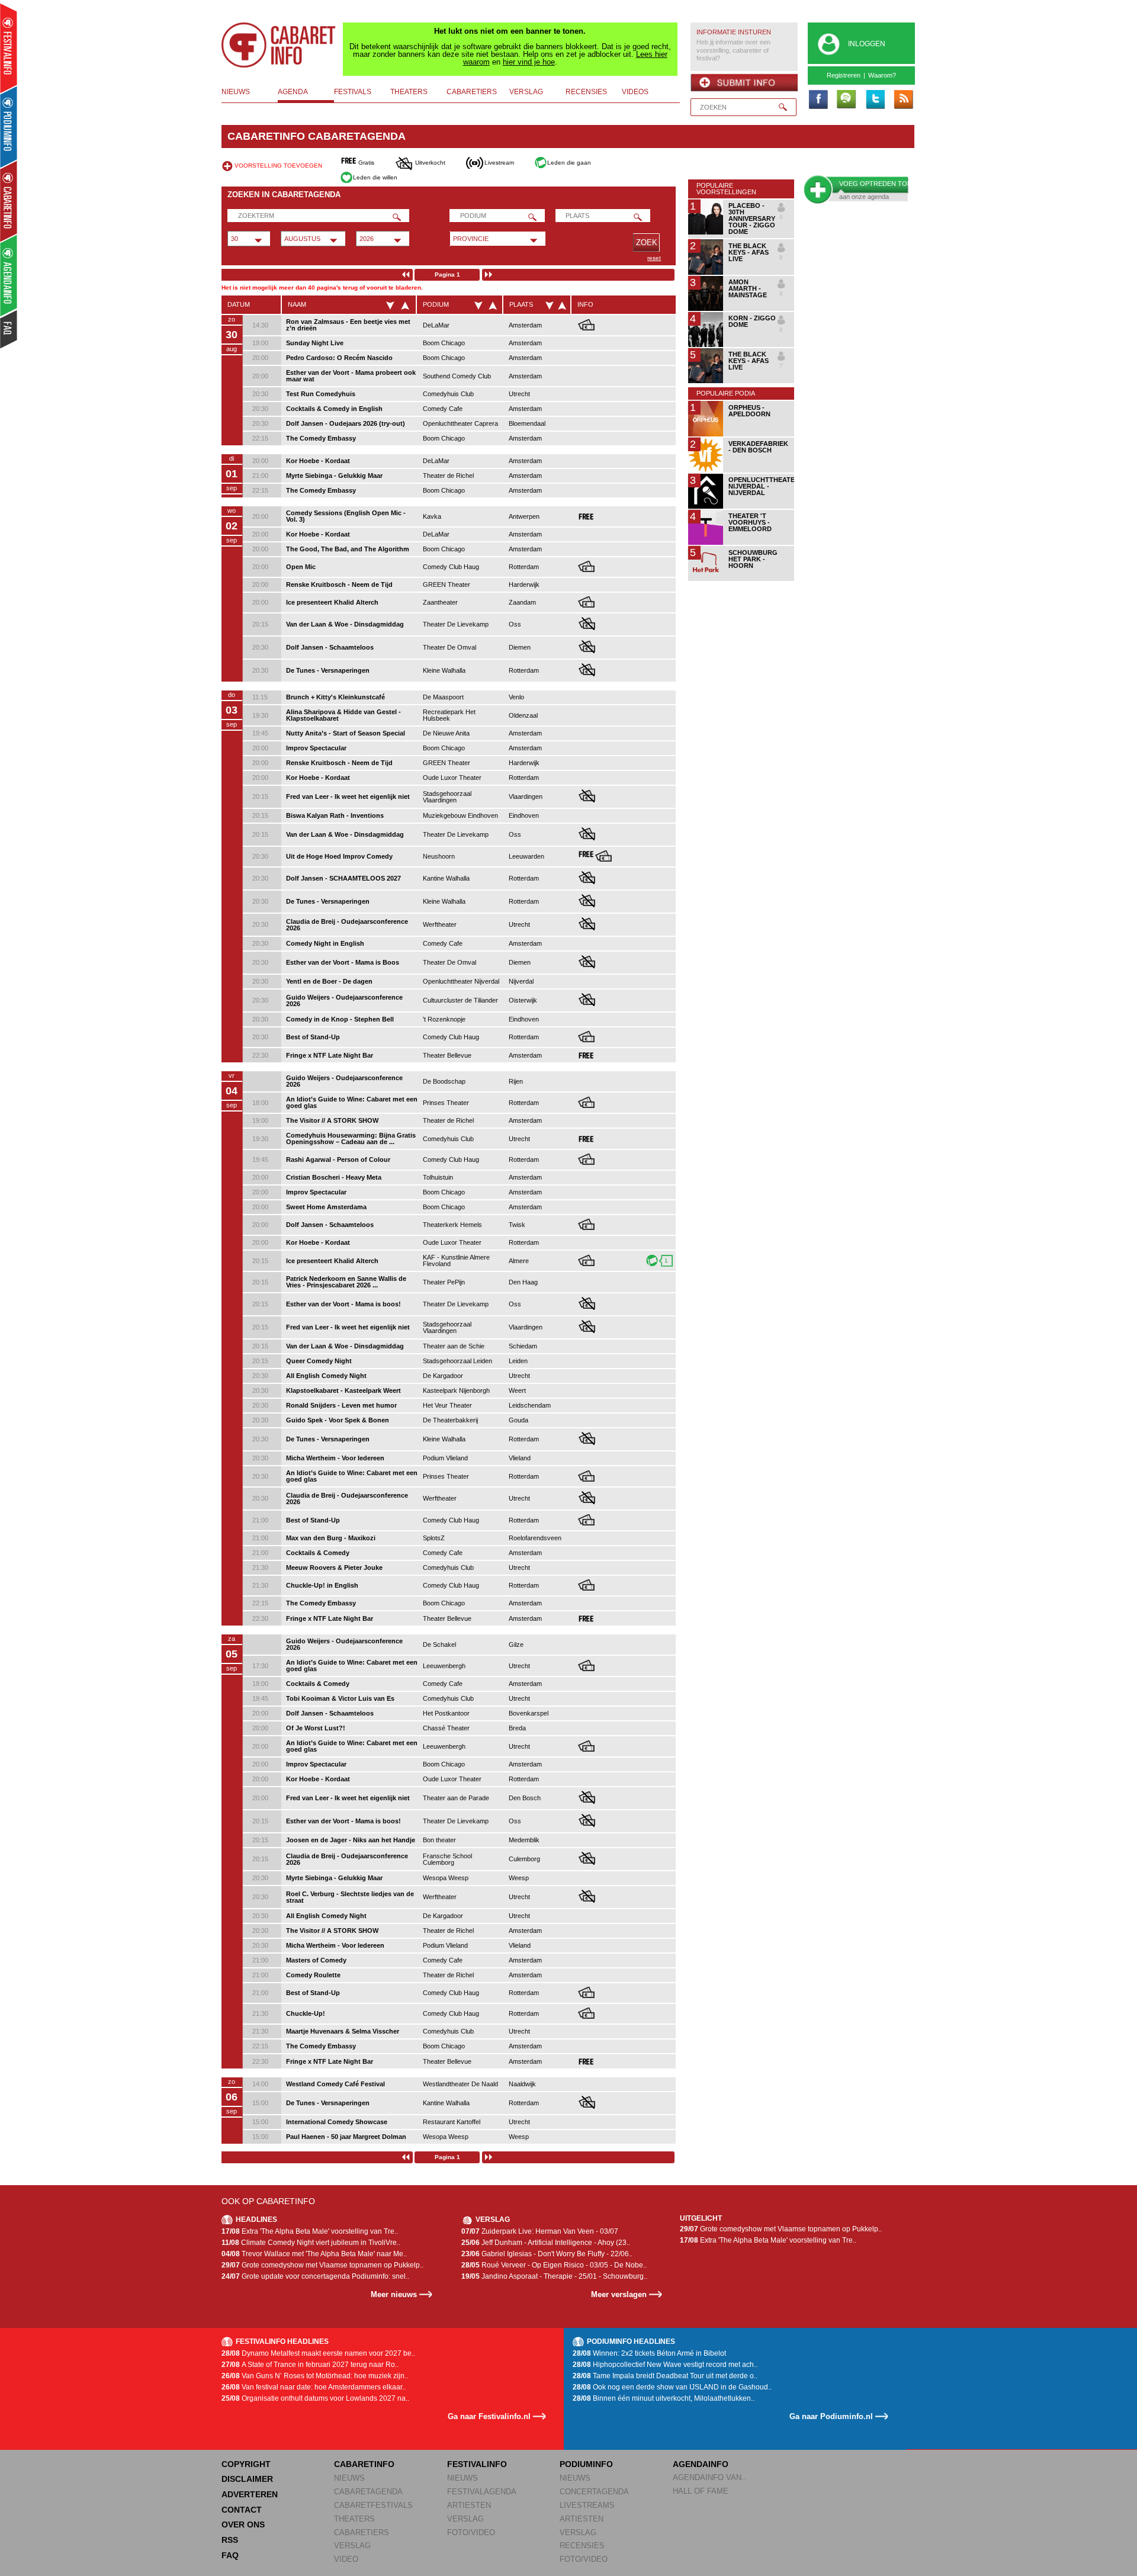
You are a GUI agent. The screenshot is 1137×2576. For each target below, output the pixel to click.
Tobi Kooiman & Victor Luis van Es (340, 1698)
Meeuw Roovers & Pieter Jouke (334, 1568)
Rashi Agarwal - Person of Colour (338, 1159)
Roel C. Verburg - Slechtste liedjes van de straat (350, 1897)
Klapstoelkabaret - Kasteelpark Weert (343, 1390)
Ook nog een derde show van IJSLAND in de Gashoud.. (672, 2387)
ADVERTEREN (250, 2494)
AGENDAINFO (701, 2464)
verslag (526, 92)
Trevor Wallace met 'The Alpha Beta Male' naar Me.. (314, 2254)
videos (635, 92)
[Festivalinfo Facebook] (818, 100)
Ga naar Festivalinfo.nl (489, 2416)
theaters (409, 92)
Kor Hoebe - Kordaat (318, 461)
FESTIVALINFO (477, 2464)
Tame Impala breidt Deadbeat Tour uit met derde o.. (665, 2376)
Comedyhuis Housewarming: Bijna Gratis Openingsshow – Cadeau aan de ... (351, 1138)
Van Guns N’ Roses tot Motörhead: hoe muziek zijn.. (315, 2376)
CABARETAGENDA (368, 2492)
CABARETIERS (362, 2532)
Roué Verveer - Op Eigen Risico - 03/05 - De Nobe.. (554, 2265)
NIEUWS (349, 2478)
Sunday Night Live (315, 343)
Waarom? (882, 75)
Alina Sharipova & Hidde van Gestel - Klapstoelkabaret (343, 715)
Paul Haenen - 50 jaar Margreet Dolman (346, 2137)
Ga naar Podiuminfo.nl (831, 2416)
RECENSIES (582, 2546)
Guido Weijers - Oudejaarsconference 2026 (344, 1000)
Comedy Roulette (313, 1975)
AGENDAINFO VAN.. (709, 2477)
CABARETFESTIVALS (373, 2505)
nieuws (236, 92)
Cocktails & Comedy (318, 1553)
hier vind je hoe (529, 62)
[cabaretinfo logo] (279, 45)
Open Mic (301, 567)
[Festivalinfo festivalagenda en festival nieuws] (9, 48)
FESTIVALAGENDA (482, 2492)
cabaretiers (472, 92)
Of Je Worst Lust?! (316, 1728)
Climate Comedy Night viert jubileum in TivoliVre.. (311, 2243)
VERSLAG (352, 2546)
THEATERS (354, 2519)
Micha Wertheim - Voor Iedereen (335, 1458)
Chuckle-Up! (306, 2013)
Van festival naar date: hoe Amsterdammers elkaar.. (314, 2387)
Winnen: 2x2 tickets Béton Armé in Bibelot (649, 2353)
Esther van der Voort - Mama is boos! (343, 1304)
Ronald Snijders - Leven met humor (341, 1405)
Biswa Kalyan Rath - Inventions (335, 815)
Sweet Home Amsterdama (326, 1207)
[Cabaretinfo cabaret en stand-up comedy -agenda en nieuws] (9, 201)
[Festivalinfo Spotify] (846, 100)
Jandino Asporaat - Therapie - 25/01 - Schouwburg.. (554, 2276)
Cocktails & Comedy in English (334, 409)
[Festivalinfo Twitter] (875, 100)
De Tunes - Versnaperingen (328, 670)
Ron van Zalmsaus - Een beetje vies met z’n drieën (348, 325)
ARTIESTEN (469, 2505)
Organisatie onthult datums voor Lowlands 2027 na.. (315, 2398)
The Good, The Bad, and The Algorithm (348, 549)
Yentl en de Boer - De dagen (329, 981)
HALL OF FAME (701, 2491)
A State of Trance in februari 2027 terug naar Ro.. (310, 2365)
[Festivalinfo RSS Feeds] (903, 100)
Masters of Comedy (316, 1960)
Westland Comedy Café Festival (335, 2084)
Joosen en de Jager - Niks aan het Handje (351, 1840)
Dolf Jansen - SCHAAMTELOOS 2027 (343, 878)
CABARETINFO (364, 2464)
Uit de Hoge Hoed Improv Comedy (339, 856)
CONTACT (242, 2510)
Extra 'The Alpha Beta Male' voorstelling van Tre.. (310, 2231)
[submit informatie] (744, 83)
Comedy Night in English (325, 943)
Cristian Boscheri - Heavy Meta (334, 1177)
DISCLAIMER (247, 2479)
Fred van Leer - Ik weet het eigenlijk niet (348, 796)
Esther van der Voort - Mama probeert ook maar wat (351, 376)
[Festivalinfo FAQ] (9, 329)
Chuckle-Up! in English (322, 1585)
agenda (293, 92)
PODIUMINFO (586, 2464)
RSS (230, 2540)
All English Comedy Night (326, 1376)
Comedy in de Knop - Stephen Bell (340, 1019)
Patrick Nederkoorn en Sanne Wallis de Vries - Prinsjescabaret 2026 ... (346, 1282)
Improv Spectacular (316, 748)
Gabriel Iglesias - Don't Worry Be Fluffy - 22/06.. (547, 2254)
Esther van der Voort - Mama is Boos (343, 962)
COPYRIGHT (246, 2464)
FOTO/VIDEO (471, 2532)
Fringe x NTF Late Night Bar (330, 1055)
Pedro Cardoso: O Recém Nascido (339, 358)
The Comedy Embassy (321, 438)
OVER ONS (243, 2524)
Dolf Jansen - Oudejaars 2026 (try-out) (346, 423)
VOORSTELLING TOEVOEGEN (278, 166)
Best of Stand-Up (313, 1037)
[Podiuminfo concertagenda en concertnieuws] (9, 126)
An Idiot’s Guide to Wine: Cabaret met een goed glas (352, 1102)
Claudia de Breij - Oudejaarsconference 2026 (347, 925)
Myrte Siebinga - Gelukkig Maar (334, 476)
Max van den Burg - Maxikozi (331, 1538)
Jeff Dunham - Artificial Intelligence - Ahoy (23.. (546, 2243)
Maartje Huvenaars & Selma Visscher (343, 2031)
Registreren (844, 75)
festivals (353, 92)
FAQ (230, 2555)
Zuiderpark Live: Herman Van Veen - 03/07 (540, 2231)
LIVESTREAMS (587, 2505)
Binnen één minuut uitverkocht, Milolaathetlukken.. (664, 2398)
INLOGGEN (867, 44)
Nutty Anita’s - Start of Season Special (346, 733)
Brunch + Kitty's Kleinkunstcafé (335, 697)
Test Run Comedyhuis (321, 394)
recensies (586, 92)
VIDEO (346, 2559)
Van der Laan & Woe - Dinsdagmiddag (345, 624)
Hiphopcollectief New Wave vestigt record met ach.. (665, 2365)
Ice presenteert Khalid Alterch (332, 602)
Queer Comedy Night (319, 1361)
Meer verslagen (619, 2294)
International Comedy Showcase (337, 2122)
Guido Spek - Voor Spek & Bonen (338, 1420)
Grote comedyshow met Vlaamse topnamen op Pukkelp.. (322, 2265)
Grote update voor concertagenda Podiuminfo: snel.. (315, 2276)
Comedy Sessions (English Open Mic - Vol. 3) (346, 516)
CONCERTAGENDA (594, 2492)
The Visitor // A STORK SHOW (332, 1120)
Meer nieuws (394, 2294)
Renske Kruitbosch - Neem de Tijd (339, 584)
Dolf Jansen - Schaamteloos (330, 647)
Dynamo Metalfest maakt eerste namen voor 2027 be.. (318, 2353)
